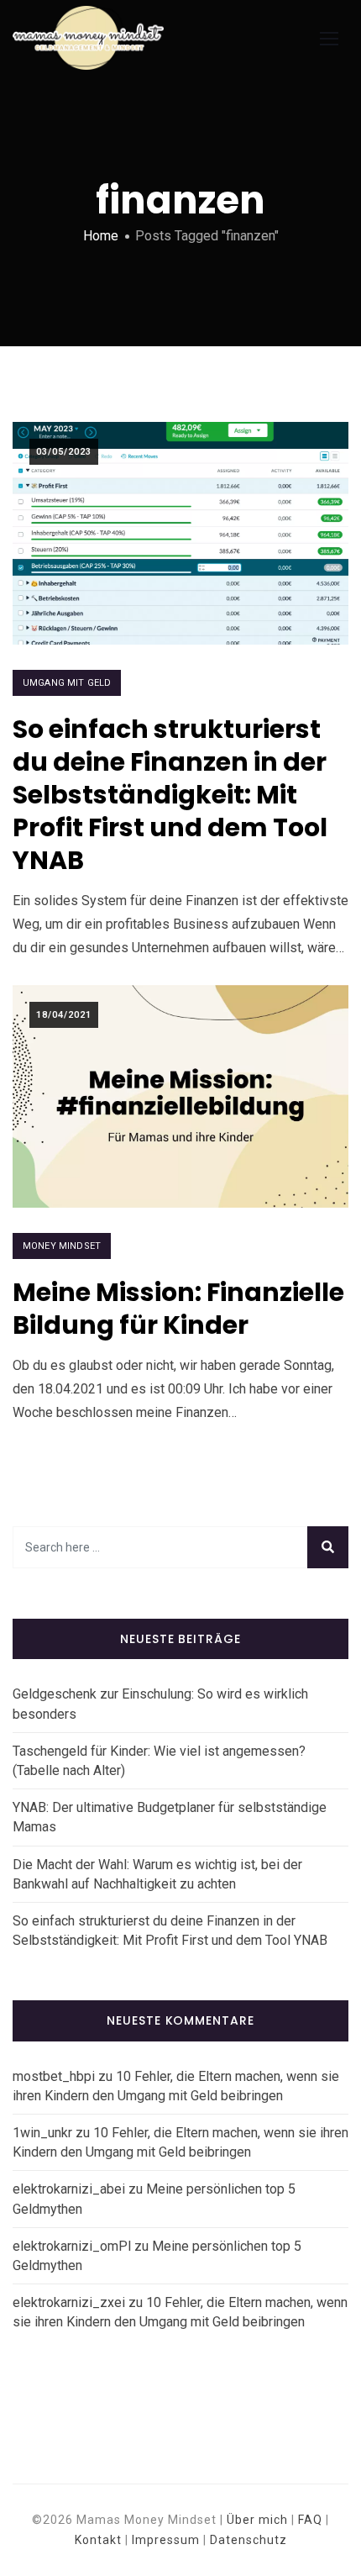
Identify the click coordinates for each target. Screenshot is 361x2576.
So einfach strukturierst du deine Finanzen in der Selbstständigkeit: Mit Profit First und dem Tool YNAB (170, 795)
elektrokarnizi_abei (69, 2189)
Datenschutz (249, 2540)
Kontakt (98, 2540)
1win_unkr (42, 2133)
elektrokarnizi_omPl (72, 2246)
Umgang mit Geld (67, 683)
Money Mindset (62, 1246)
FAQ (310, 2520)
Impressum (166, 2540)
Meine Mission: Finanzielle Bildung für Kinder (178, 1309)
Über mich (257, 2520)
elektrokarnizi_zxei (69, 2302)
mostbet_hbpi (54, 2076)
